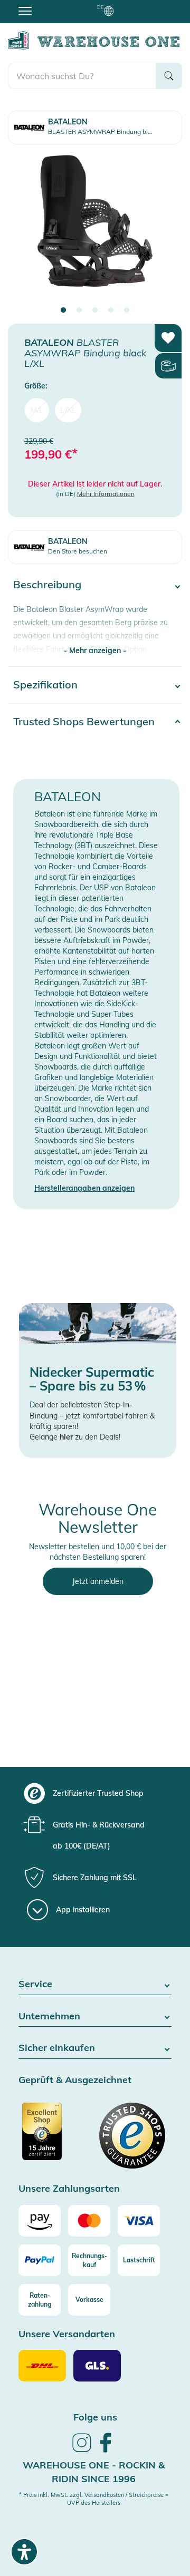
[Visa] (139, 2221)
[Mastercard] (89, 2221)
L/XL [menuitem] (68, 410)
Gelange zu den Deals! (75, 1437)
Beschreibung (47, 584)
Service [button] (35, 1984)
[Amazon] (40, 2221)
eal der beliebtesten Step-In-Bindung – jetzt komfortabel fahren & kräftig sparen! (92, 1416)
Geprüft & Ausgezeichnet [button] (75, 2080)
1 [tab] (63, 310)
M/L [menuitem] (37, 410)
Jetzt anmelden (98, 1581)
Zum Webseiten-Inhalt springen (54, 5)
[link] (82, 2451)
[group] (94, 1793)
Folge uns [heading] (95, 2417)
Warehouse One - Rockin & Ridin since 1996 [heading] (94, 2472)
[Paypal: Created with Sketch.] (40, 2260)
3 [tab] (95, 310)
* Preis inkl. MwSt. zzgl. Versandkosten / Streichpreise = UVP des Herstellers (94, 2499)
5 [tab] (127, 310)
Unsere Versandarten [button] (67, 2334)
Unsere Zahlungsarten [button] (69, 2189)
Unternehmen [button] (49, 2016)
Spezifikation (45, 684)
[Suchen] (169, 76)
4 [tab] (111, 310)
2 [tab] (79, 310)
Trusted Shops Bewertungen (84, 721)
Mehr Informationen (106, 494)
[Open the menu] (25, 11)
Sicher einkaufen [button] (57, 2048)
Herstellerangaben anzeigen (84, 1188)
